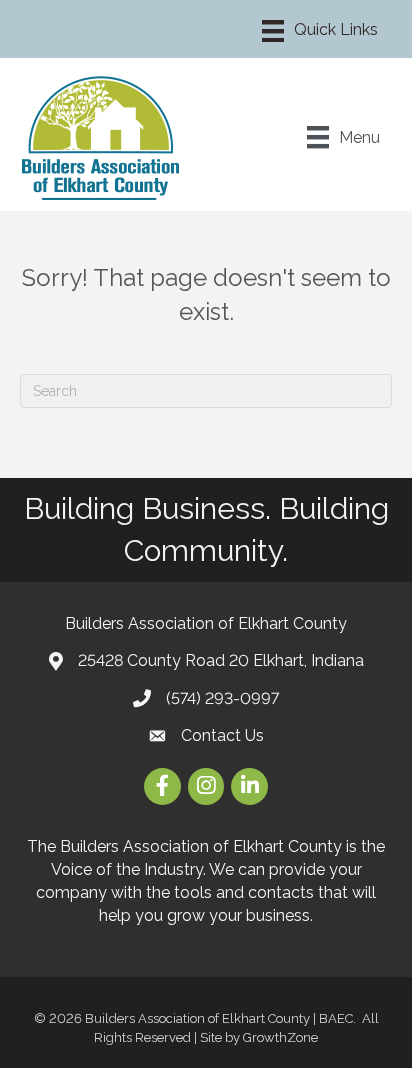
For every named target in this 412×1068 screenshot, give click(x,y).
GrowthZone (280, 1037)
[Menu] (320, 31)
